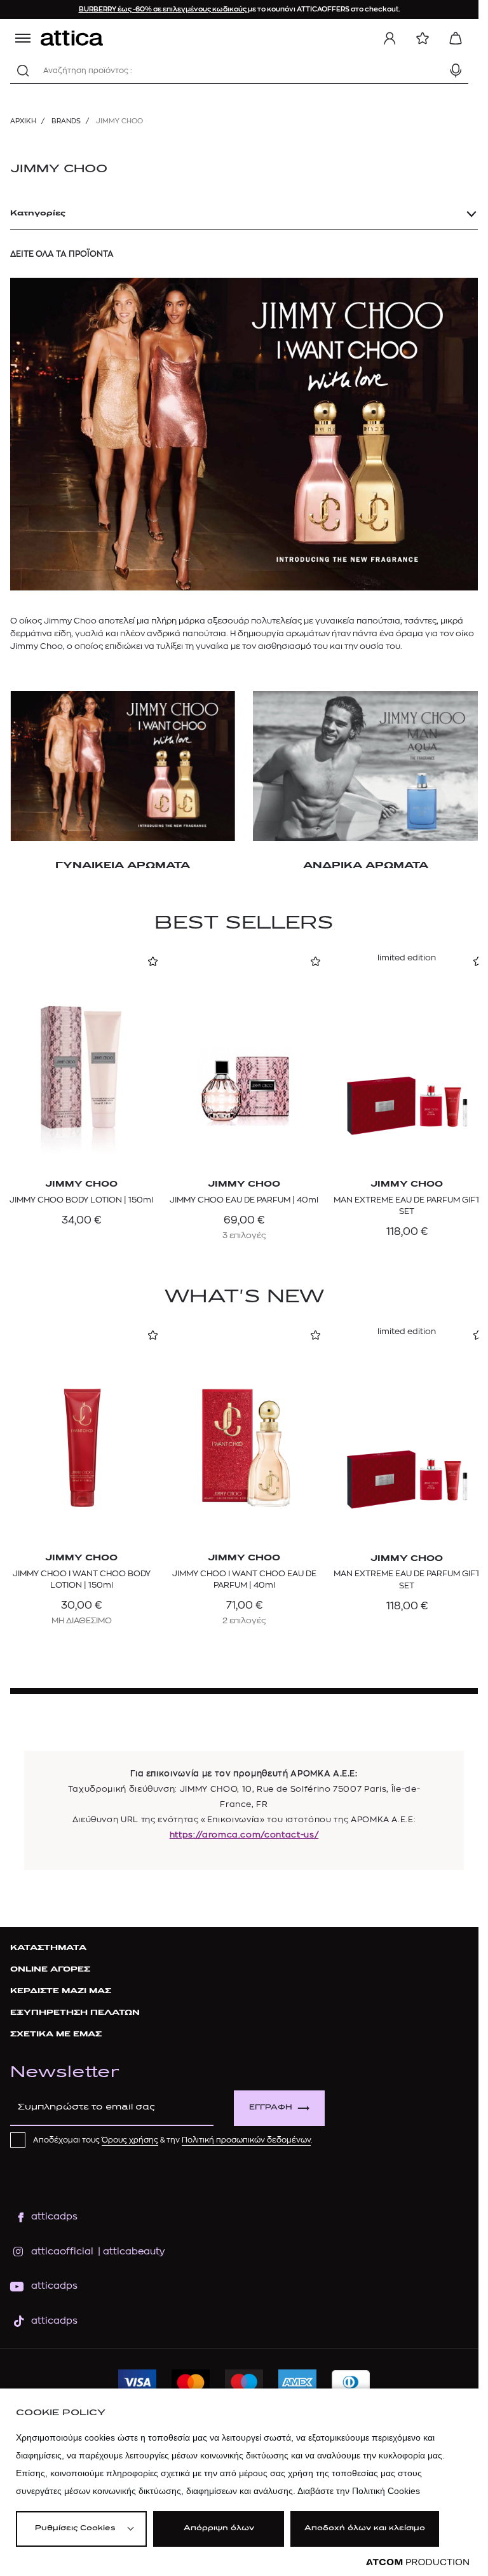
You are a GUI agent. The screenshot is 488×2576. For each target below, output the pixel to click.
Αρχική (23, 121)
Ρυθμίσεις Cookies (75, 2529)
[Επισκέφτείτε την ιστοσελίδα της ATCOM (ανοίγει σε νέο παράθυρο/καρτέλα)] (417, 2562)
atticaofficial (62, 2252)
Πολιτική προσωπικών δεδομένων (246, 2140)
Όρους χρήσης (130, 2140)
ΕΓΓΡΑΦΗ (271, 2108)
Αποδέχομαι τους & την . (173, 2140)
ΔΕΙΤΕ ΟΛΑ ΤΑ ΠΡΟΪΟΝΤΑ (62, 254)
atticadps (54, 2217)
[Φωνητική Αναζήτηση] (456, 71)
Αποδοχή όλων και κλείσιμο (365, 2529)
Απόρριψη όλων (219, 2529)
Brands (66, 121)
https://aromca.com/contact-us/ (244, 1835)
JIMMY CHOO (59, 170)
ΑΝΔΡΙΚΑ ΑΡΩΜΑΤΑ (366, 866)
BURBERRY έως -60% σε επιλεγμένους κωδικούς (163, 9)
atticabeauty (130, 2252)
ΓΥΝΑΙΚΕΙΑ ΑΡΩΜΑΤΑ (123, 866)
